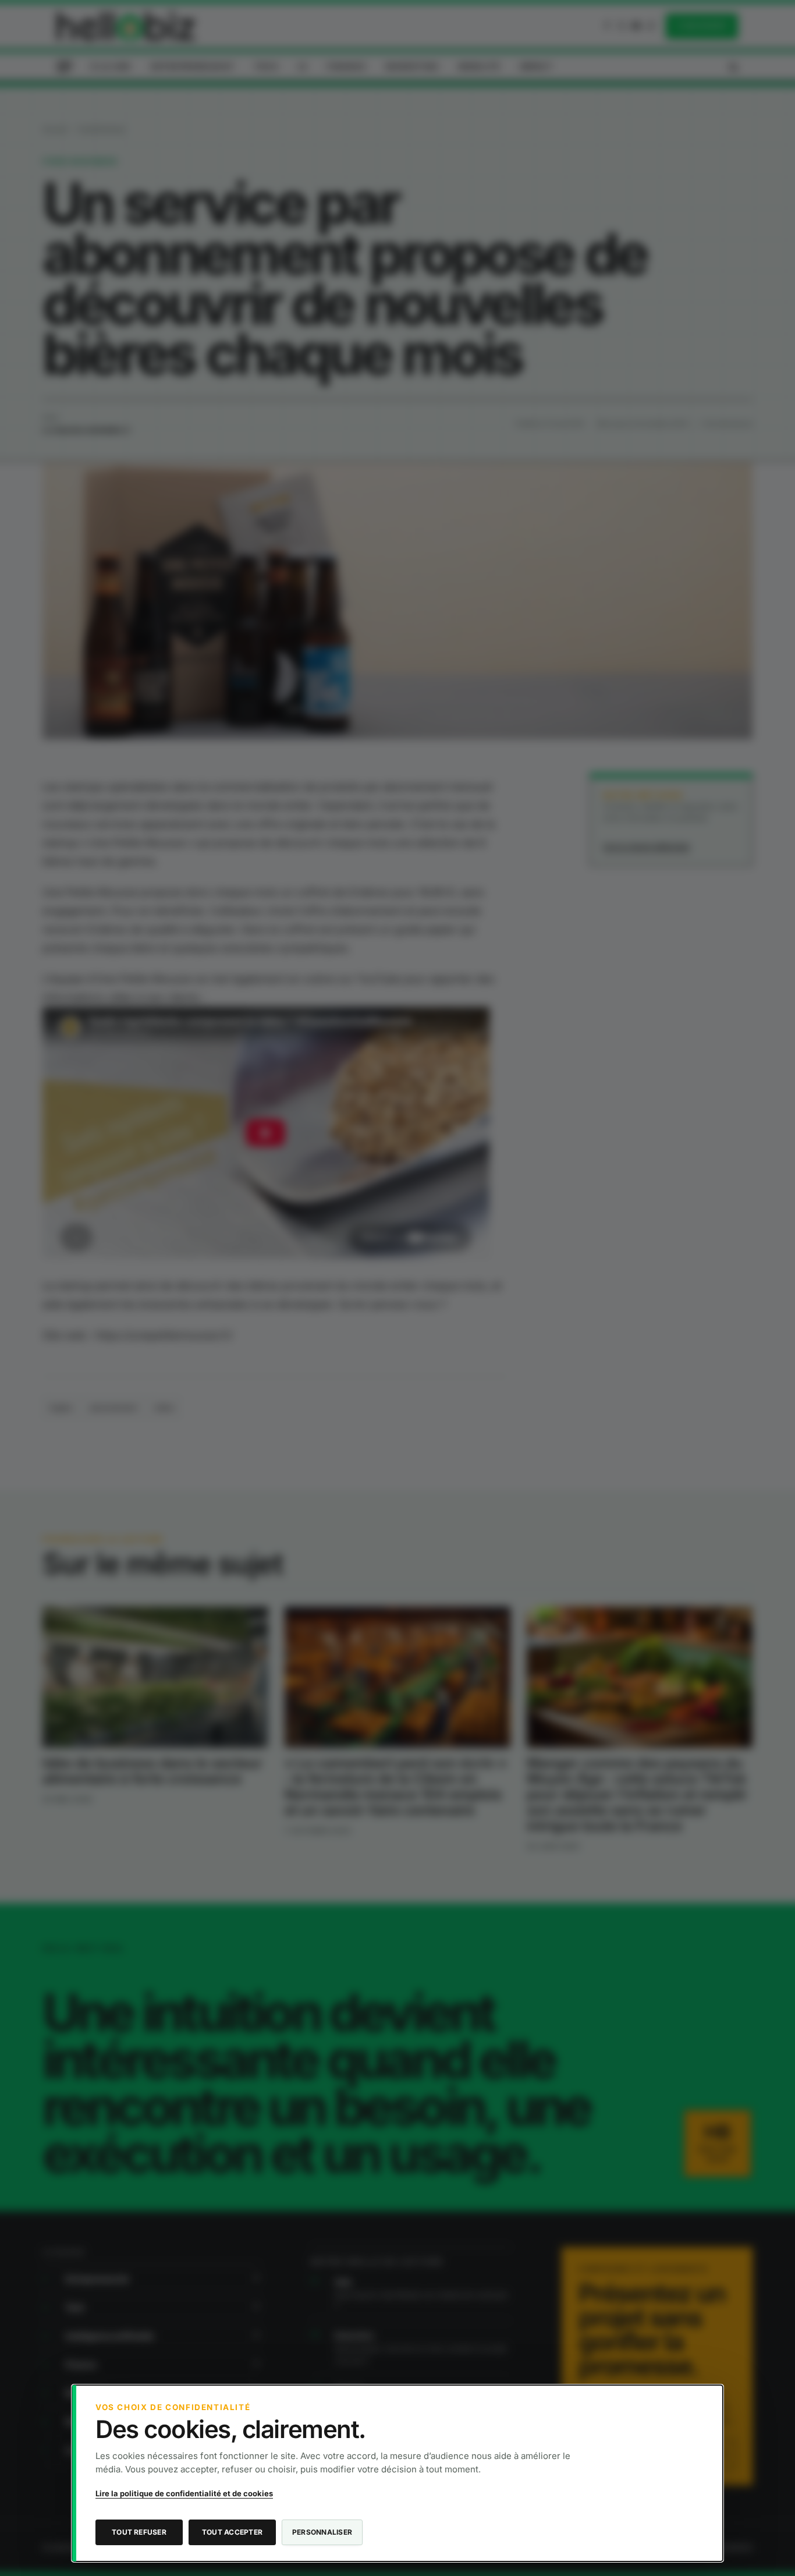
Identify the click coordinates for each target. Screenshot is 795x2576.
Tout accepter (232, 2532)
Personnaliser (322, 2532)
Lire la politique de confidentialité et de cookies (184, 2493)
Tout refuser (139, 2532)
